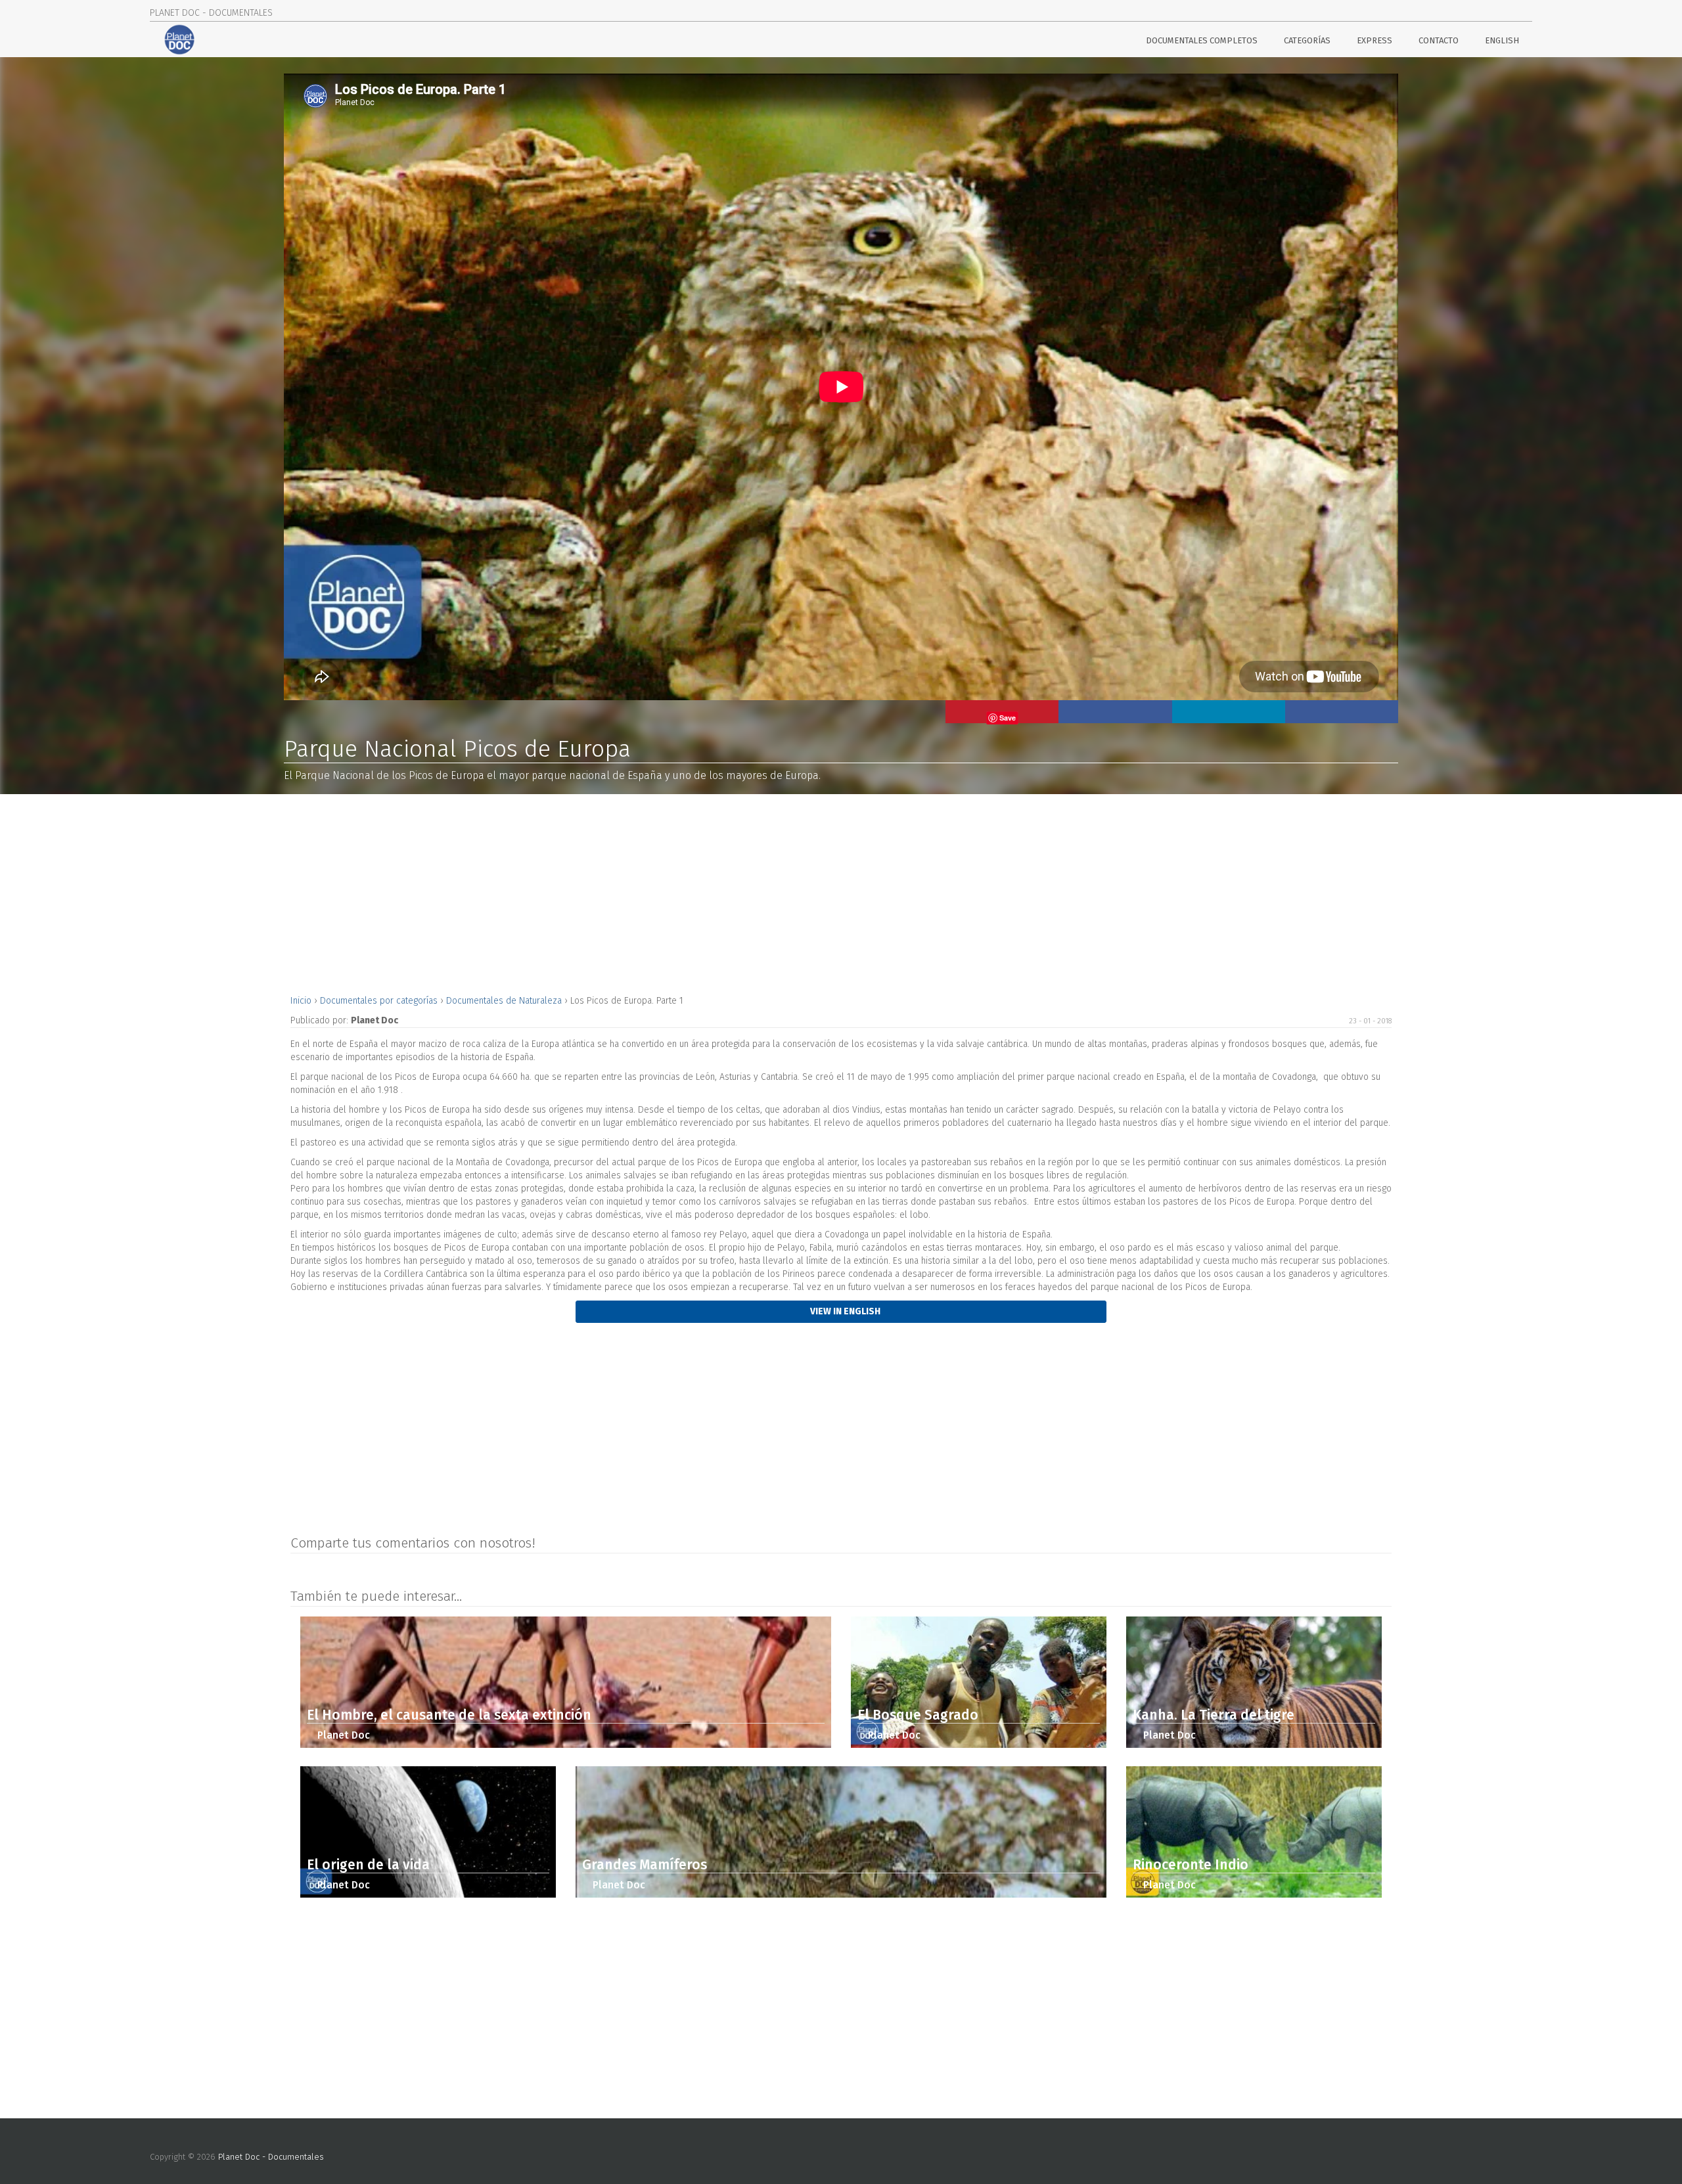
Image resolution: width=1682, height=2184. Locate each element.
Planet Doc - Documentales (271, 2157)
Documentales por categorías (380, 1001)
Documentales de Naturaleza (505, 1001)
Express (1375, 40)
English (1502, 40)
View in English (844, 1311)
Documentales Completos (1202, 40)
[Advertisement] (685, 893)
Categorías (1307, 40)
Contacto (1439, 40)
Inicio (302, 1001)
